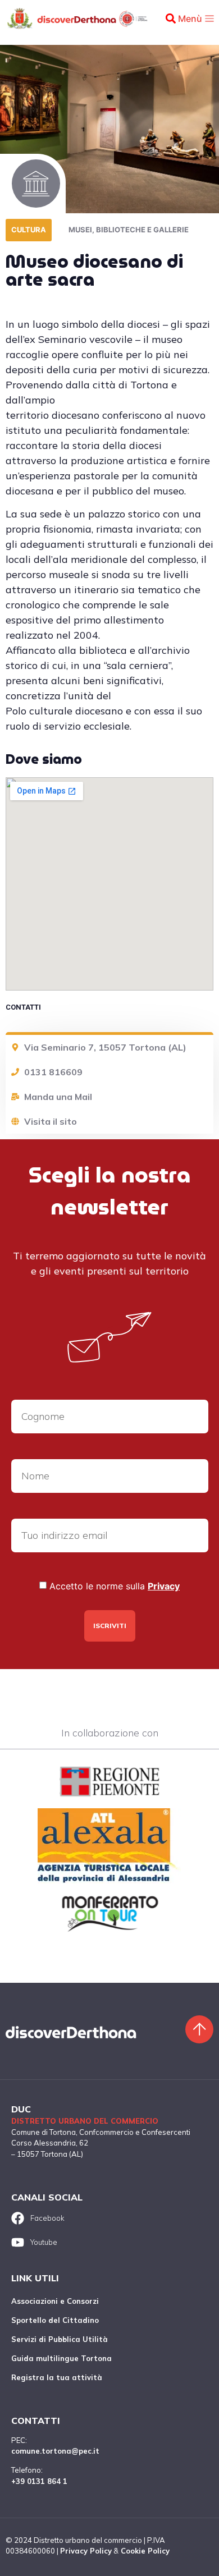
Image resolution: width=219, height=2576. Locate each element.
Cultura (29, 230)
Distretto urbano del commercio (85, 2121)
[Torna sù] (199, 2029)
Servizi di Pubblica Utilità (60, 2339)
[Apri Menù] (209, 19)
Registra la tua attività (57, 2377)
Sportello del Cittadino (55, 2320)
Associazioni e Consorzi (55, 2301)
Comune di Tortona (44, 2132)
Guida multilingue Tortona (61, 2358)
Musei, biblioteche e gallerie (129, 230)
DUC (21, 2109)
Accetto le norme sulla (115, 1586)
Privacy (164, 1586)
